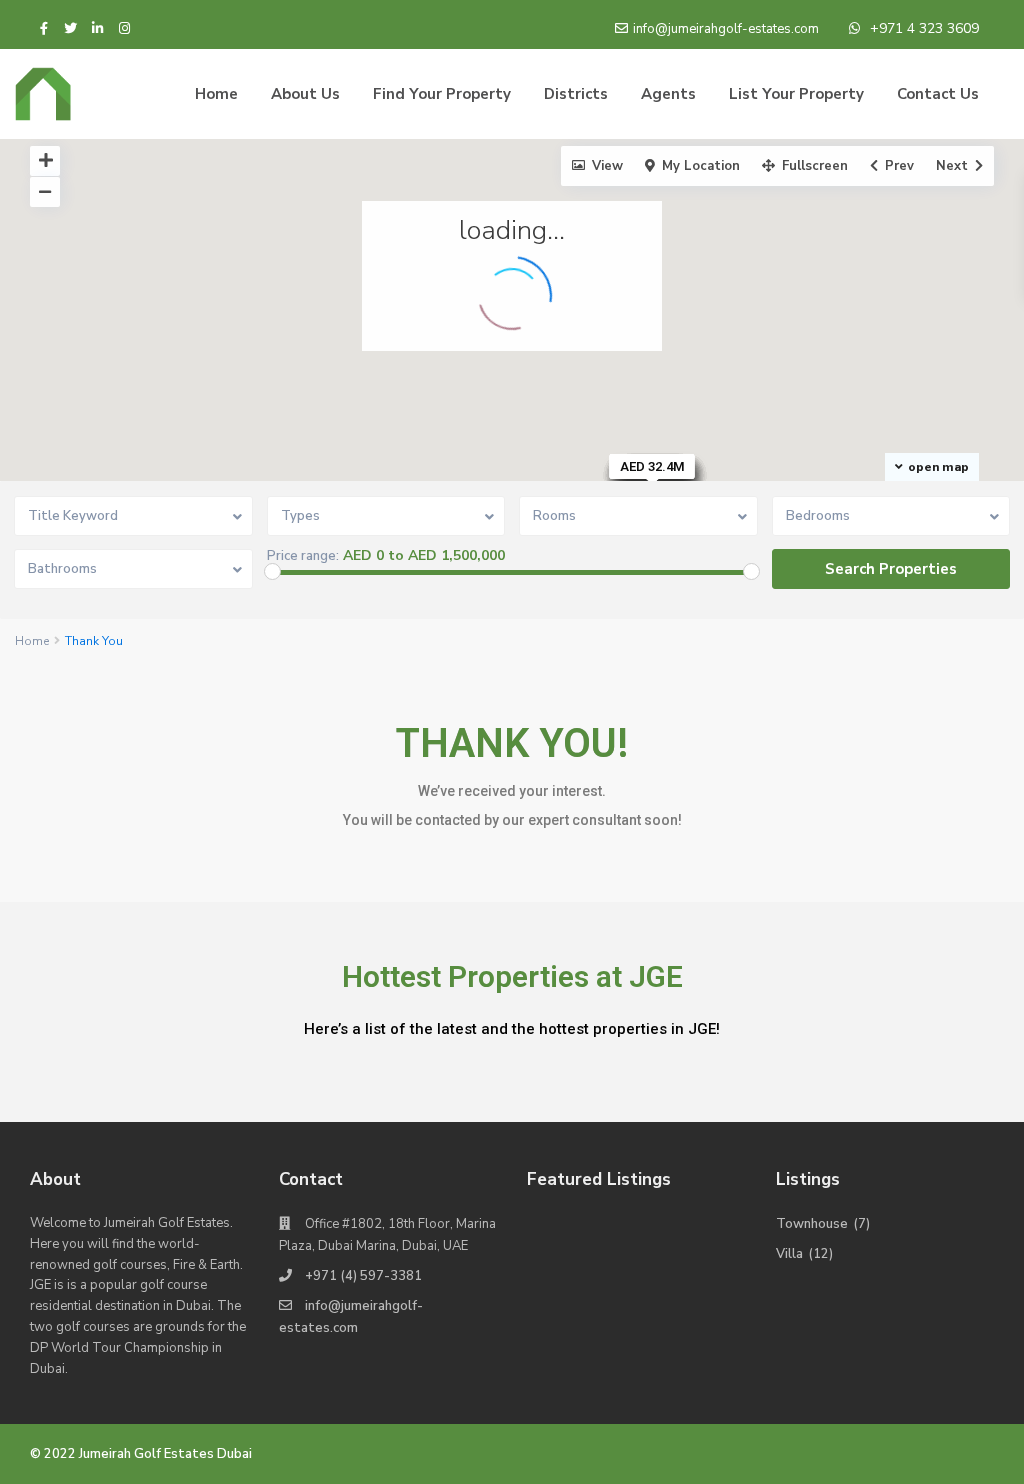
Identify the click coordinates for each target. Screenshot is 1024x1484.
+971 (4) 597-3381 (363, 1276)
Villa (789, 1254)
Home (216, 94)
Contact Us (938, 94)
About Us (305, 94)
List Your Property (796, 94)
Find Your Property (442, 94)
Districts (576, 94)
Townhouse (812, 1224)
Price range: (303, 556)
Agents (668, 94)
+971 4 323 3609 (924, 28)
